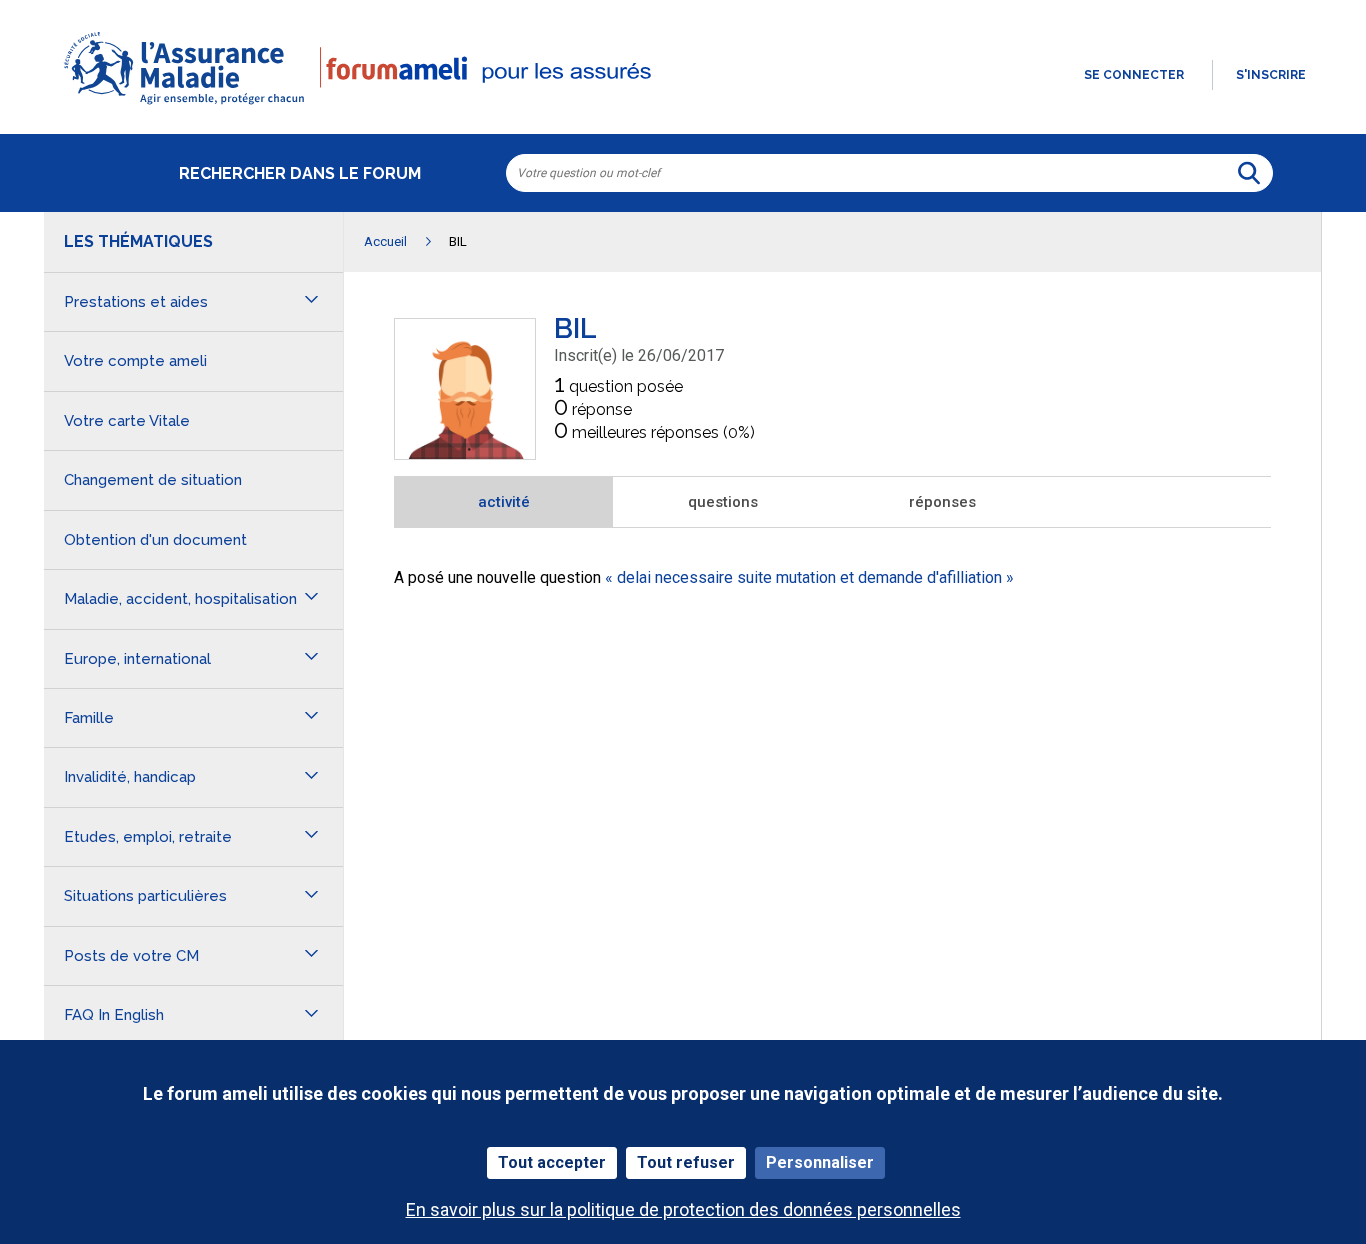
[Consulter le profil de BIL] (465, 453)
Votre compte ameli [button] (135, 361)
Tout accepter (552, 1162)
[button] (683, 106)
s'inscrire (1271, 75)
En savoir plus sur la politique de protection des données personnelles (683, 1209)
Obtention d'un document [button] (155, 540)
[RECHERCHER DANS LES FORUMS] (1249, 173)
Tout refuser (686, 1162)
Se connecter (1134, 75)
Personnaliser (820, 1162)
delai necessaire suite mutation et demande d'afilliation (809, 577)
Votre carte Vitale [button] (127, 421)
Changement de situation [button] (153, 480)
